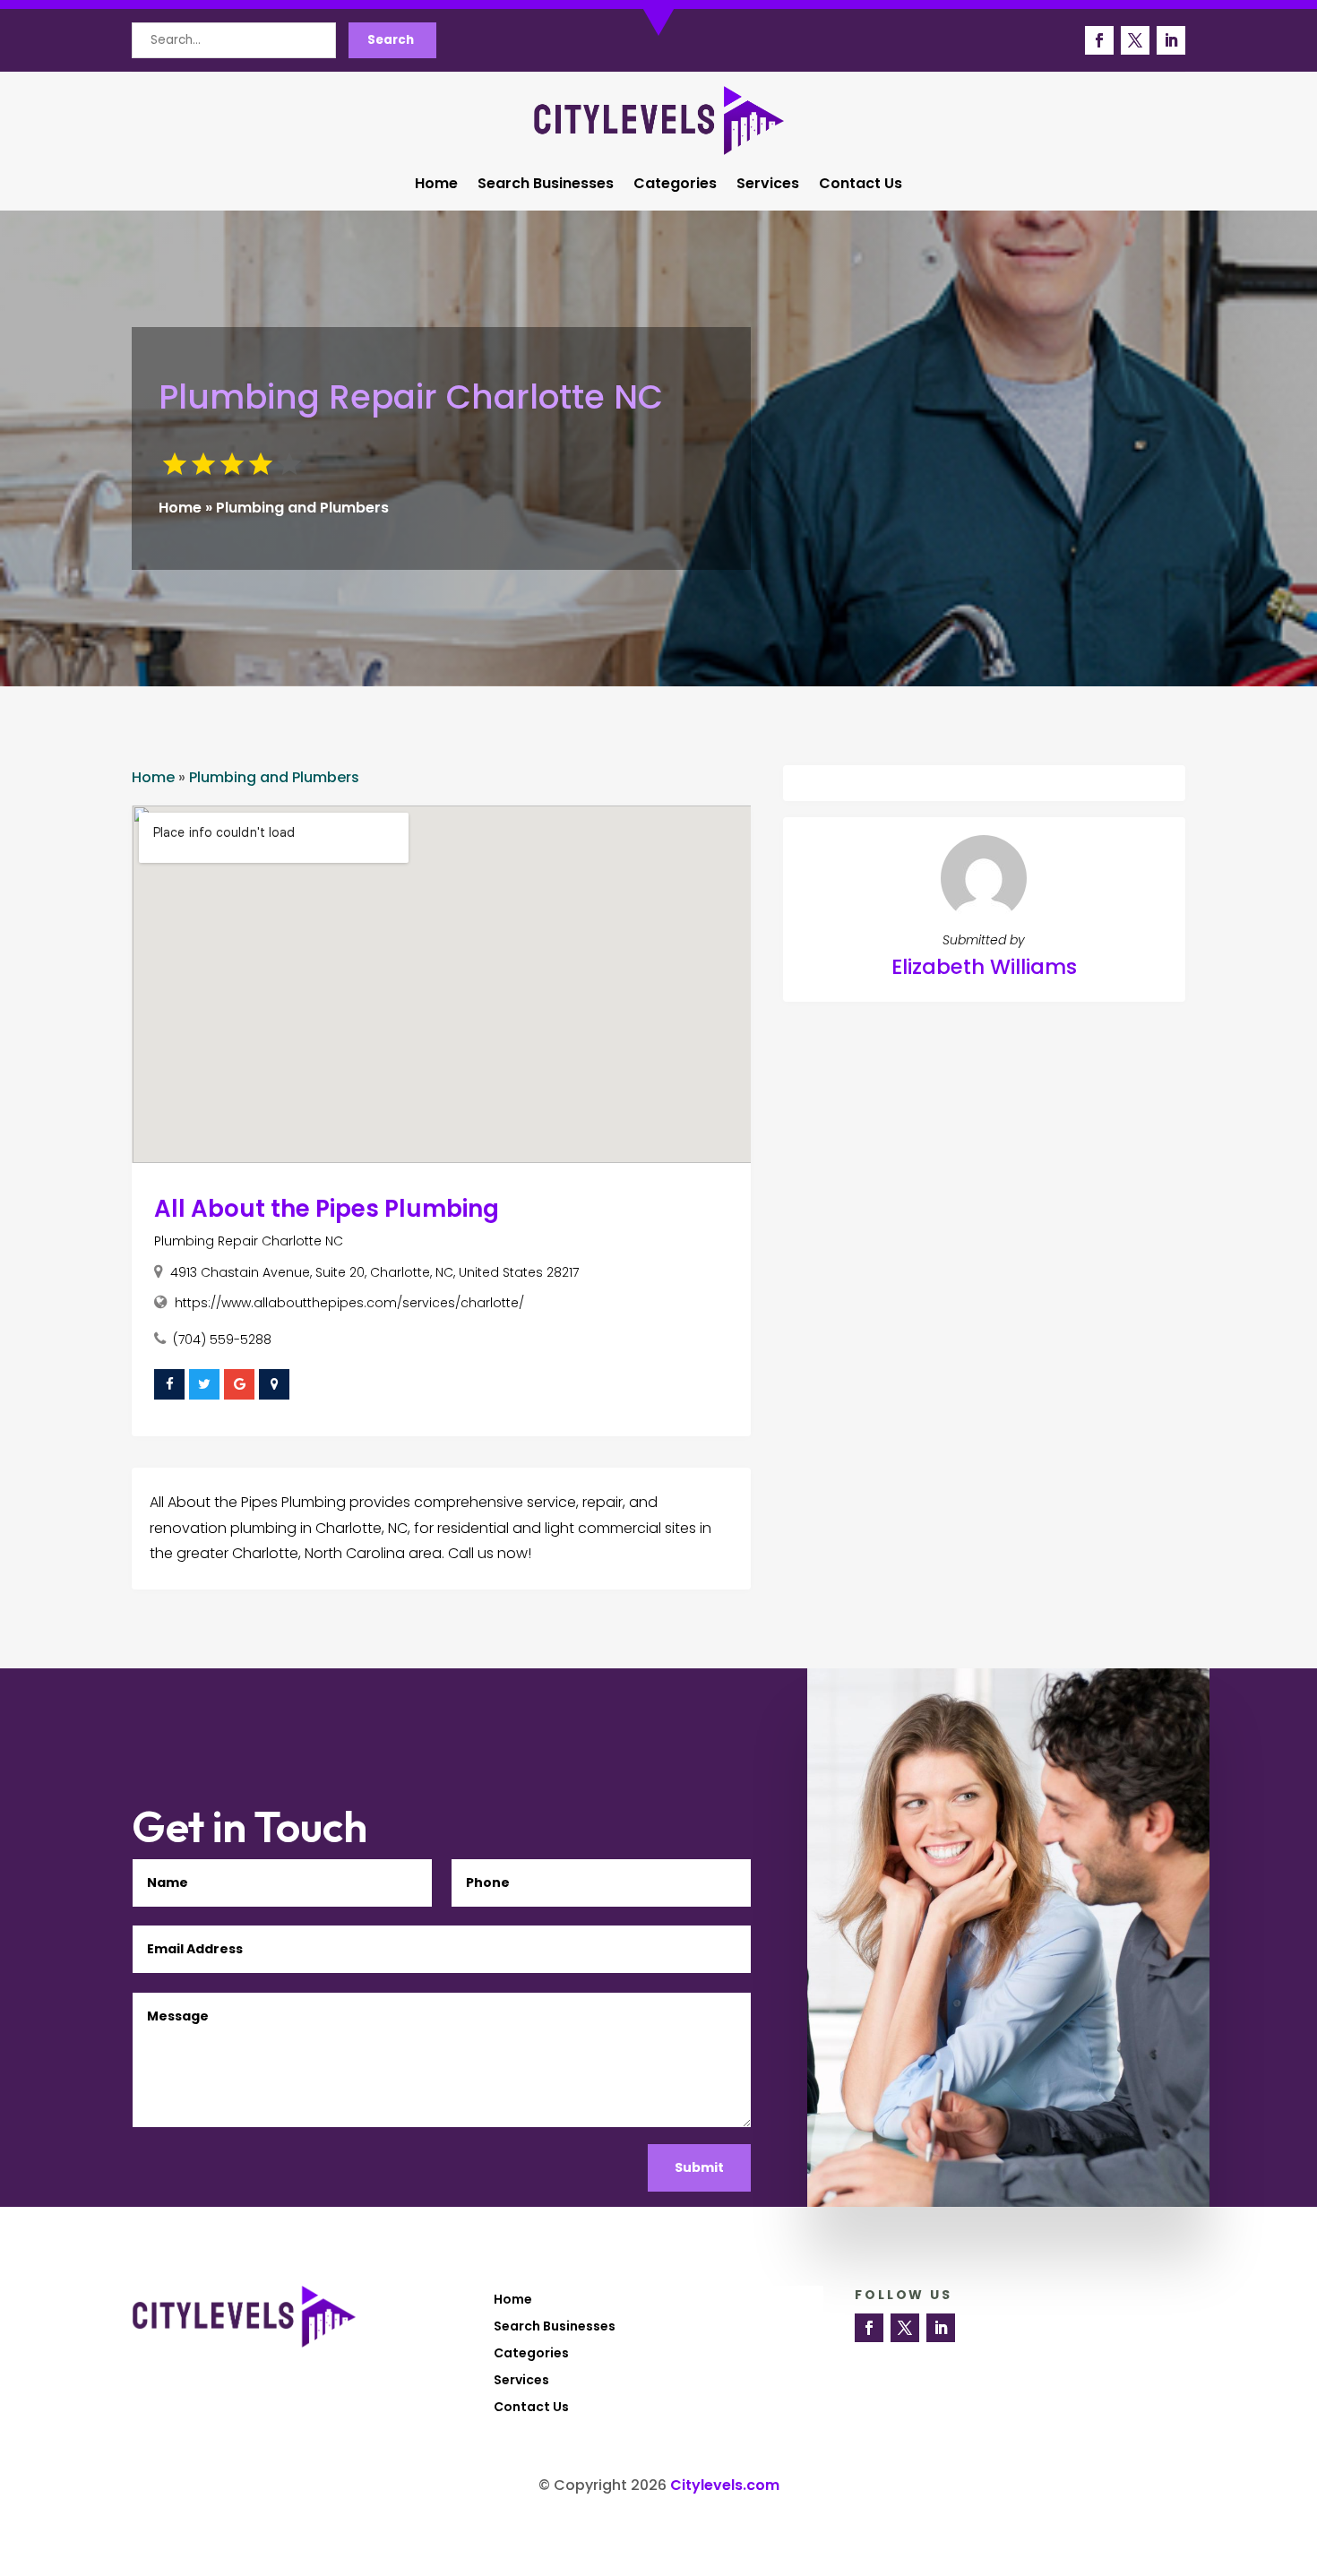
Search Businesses (546, 185)
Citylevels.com (725, 2485)
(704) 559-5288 (222, 1340)
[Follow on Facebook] (1099, 40)
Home (436, 185)
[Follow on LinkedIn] (1171, 40)
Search (391, 40)
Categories (675, 185)
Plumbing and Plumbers (302, 508)
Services (768, 185)
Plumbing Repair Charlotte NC (249, 1241)
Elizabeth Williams (984, 967)
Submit (699, 2167)
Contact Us (861, 185)
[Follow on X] (1135, 40)
